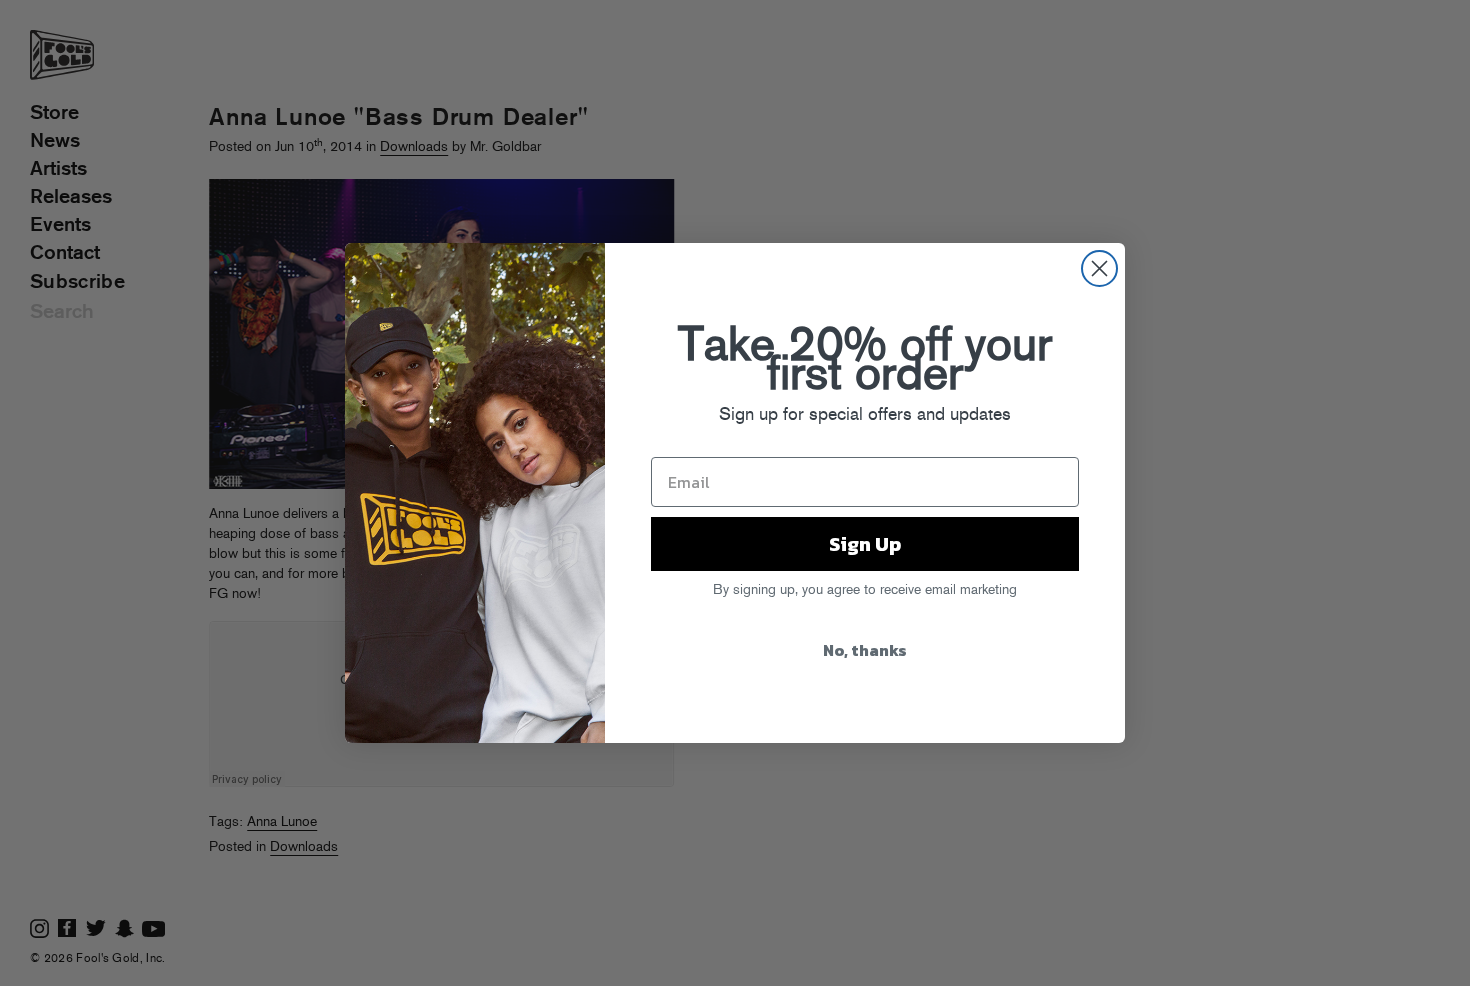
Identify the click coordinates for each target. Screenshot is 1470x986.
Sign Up (865, 544)
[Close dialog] (1099, 268)
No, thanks (865, 650)
